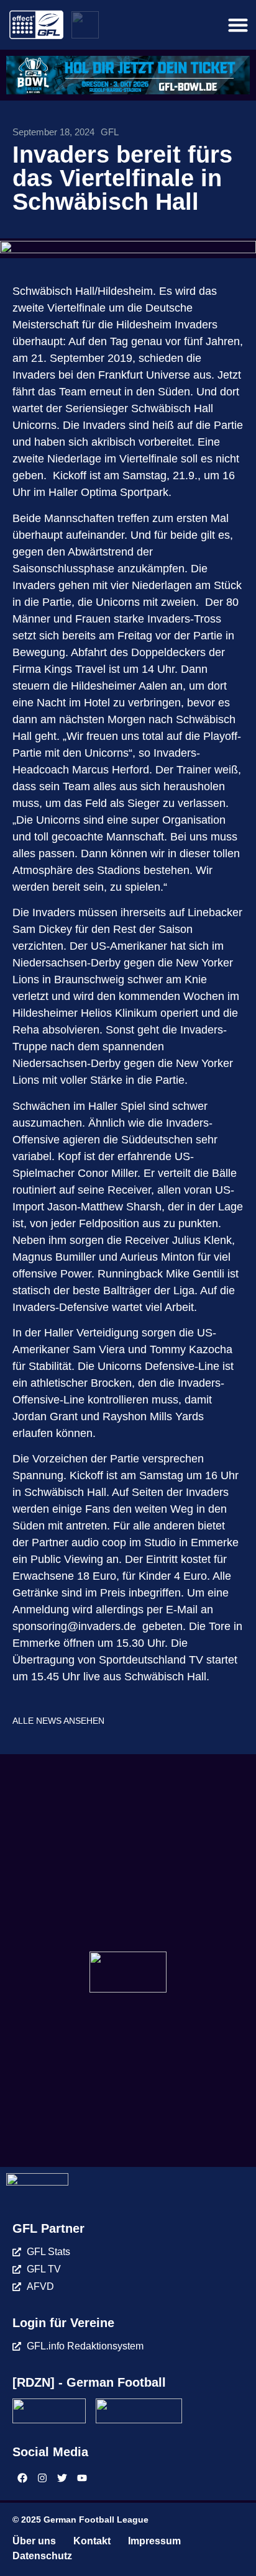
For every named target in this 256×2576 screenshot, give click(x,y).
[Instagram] (42, 2478)
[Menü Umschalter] (238, 25)
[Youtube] (82, 2478)
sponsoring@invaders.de (74, 1626)
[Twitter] (62, 2478)
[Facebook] (22, 2478)
